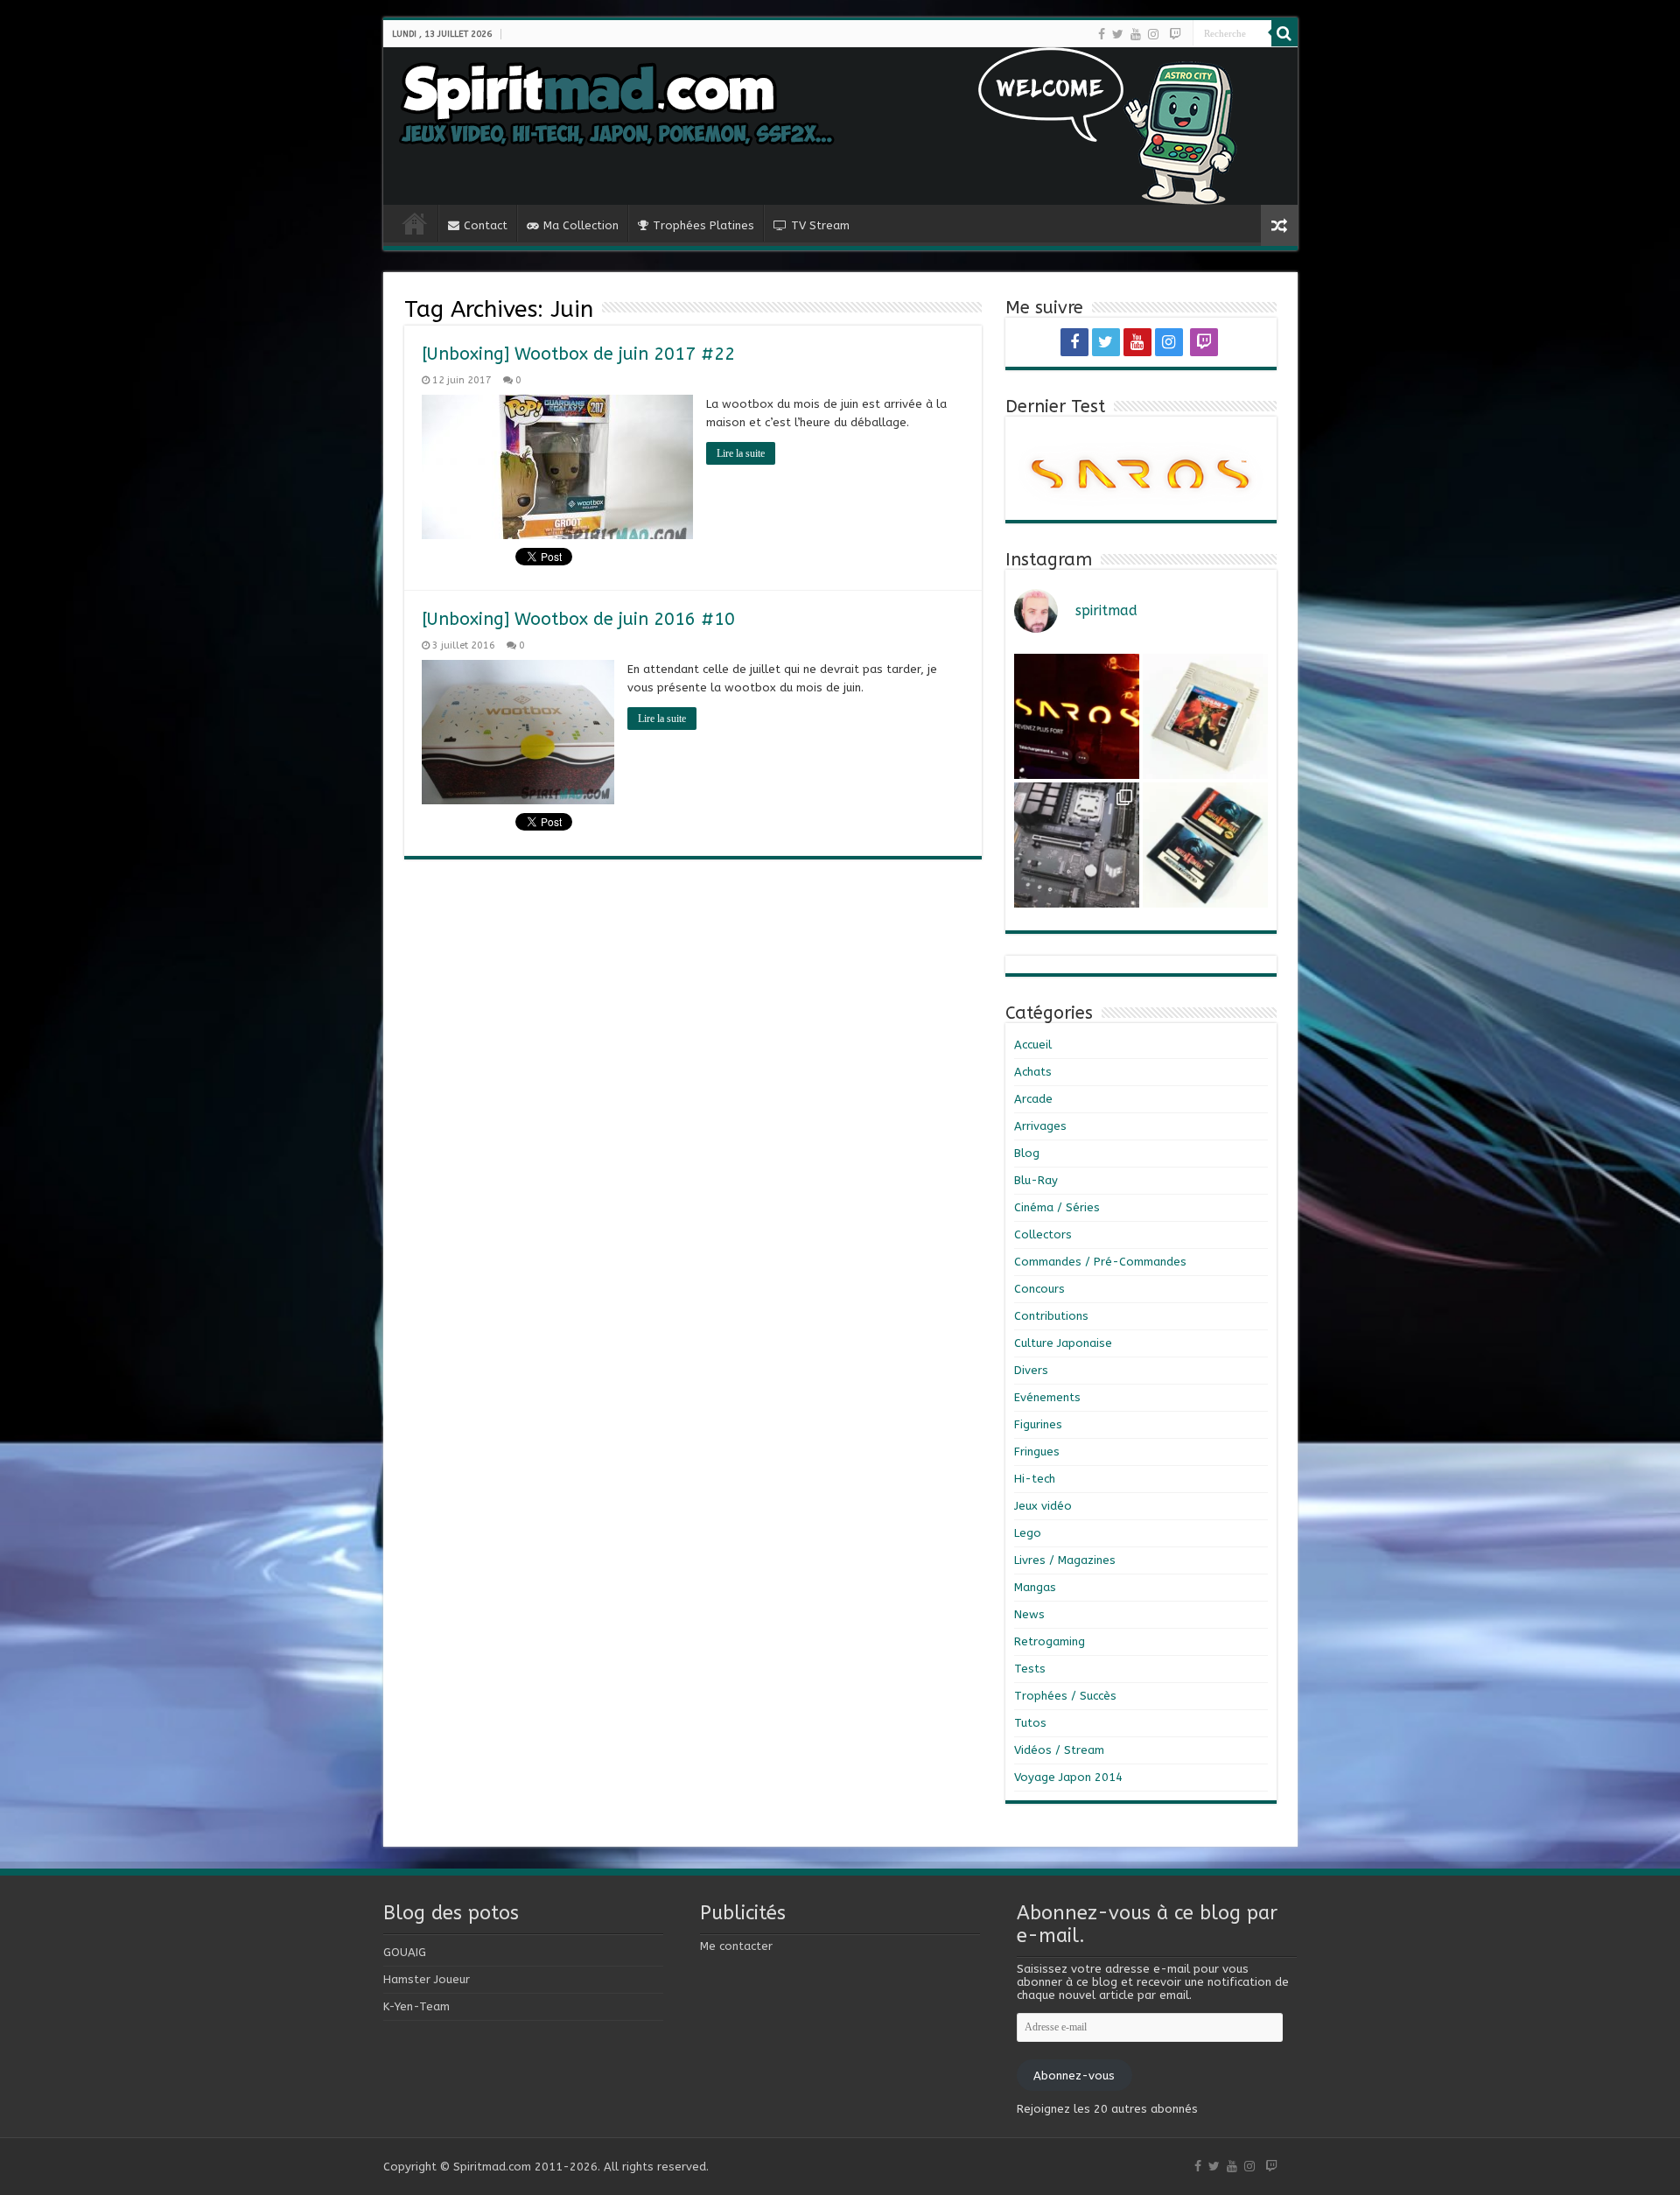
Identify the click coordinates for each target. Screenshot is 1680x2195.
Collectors (1043, 1234)
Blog (1027, 1153)
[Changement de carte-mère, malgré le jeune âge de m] (1077, 845)
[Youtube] (1136, 34)
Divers (1031, 1370)
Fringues (1037, 1452)
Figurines (1038, 1424)
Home (415, 223)
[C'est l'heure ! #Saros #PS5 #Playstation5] (1077, 716)
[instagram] (1153, 34)
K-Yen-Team (416, 2006)
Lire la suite (741, 453)
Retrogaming (1050, 1641)
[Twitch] (1175, 34)
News (1029, 1614)
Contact (486, 225)
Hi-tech (1035, 1479)
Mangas (1035, 1587)
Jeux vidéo (1043, 1506)
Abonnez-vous (1074, 2076)
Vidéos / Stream (1059, 1750)
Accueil (1033, 1045)
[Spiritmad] (840, 126)
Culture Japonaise (1063, 1343)
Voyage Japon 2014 (1068, 1777)
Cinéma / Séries (1057, 1207)
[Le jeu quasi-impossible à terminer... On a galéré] (1205, 716)
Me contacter (736, 1946)
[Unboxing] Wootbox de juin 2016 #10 (578, 619)
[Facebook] (1102, 34)
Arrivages (1040, 1126)
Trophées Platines (703, 225)
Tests (1030, 1669)
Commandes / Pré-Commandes (1100, 1262)
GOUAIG (405, 1952)
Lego (1028, 1533)
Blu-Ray (1036, 1180)
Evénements (1047, 1397)
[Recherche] (1284, 33)
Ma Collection (581, 225)
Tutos (1030, 1723)
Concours (1039, 1289)
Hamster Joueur (427, 1979)
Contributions (1051, 1316)
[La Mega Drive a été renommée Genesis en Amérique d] (1205, 845)
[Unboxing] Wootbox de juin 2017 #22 (578, 354)
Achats (1033, 1072)
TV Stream (820, 225)
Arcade (1033, 1099)
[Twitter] (1118, 34)
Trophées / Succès (1065, 1696)
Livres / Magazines (1065, 1560)
